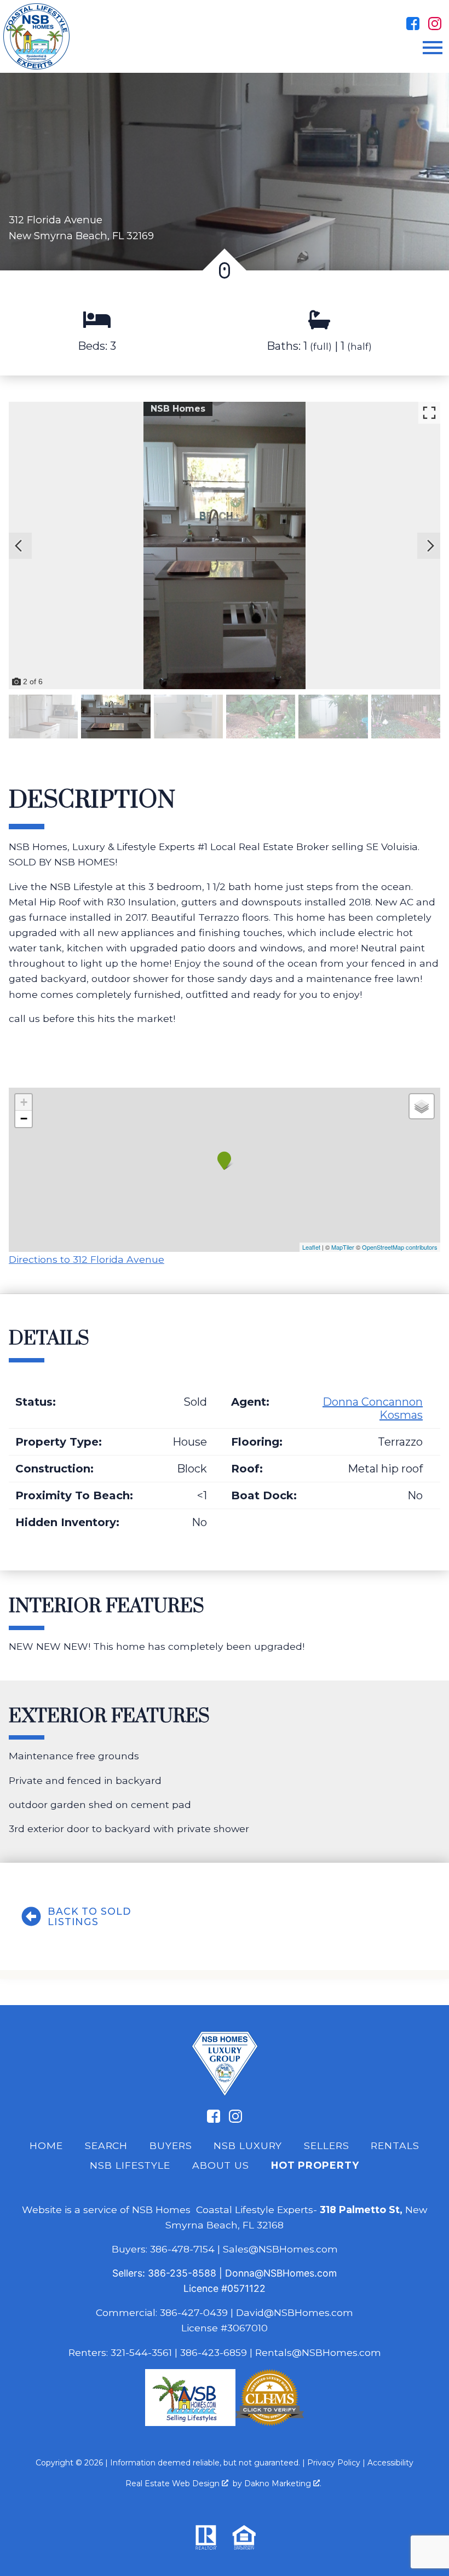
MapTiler (343, 1247)
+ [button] (24, 1102)
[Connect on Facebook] (413, 24)
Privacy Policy (334, 2463)
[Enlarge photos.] (429, 413)
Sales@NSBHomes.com (280, 2249)
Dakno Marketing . (283, 2483)
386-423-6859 (214, 2352)
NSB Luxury (248, 2145)
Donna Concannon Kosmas (373, 1408)
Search (106, 2145)
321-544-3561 (141, 2352)
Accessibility (390, 2463)
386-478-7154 (182, 2249)
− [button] (24, 1119)
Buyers (171, 2145)
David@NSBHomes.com (295, 2312)
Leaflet (311, 1247)
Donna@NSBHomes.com (281, 2273)
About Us (221, 2165)
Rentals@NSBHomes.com (318, 2352)
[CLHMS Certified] (270, 2422)
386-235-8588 (182, 2273)
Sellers (326, 2145)
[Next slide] (430, 546)
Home (46, 2145)
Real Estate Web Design (174, 2483)
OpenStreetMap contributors (400, 1247)
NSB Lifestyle (130, 2165)
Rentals (395, 2145)
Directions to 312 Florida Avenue (87, 1259)
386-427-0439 (194, 2312)
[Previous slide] (19, 546)
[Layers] (422, 1106)
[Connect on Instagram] (435, 24)
